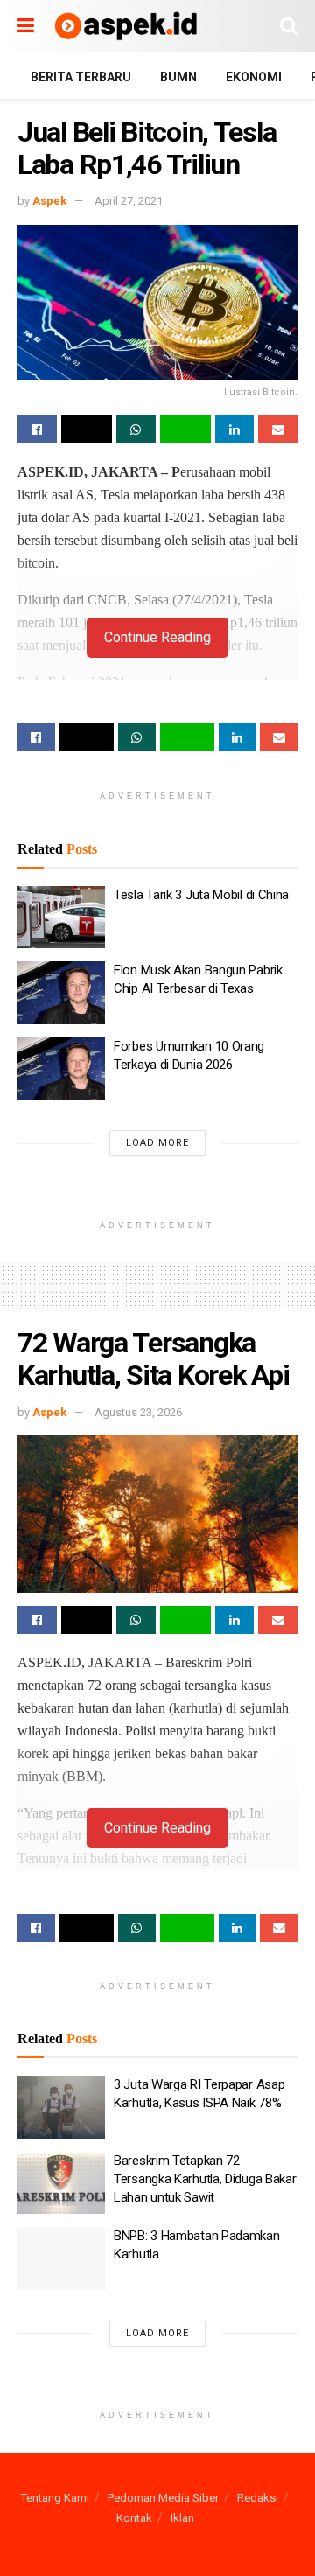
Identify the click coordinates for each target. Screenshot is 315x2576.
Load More (157, 1143)
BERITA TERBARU (81, 77)
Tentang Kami (55, 2498)
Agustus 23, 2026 (138, 1412)
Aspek (49, 201)
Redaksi (258, 2498)
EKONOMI (254, 77)
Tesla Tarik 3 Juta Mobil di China (201, 895)
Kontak (134, 2518)
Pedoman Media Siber (163, 2498)
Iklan (182, 2518)
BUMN (178, 77)
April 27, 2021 (129, 201)
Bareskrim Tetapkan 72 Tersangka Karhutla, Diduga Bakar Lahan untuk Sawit (205, 2179)
